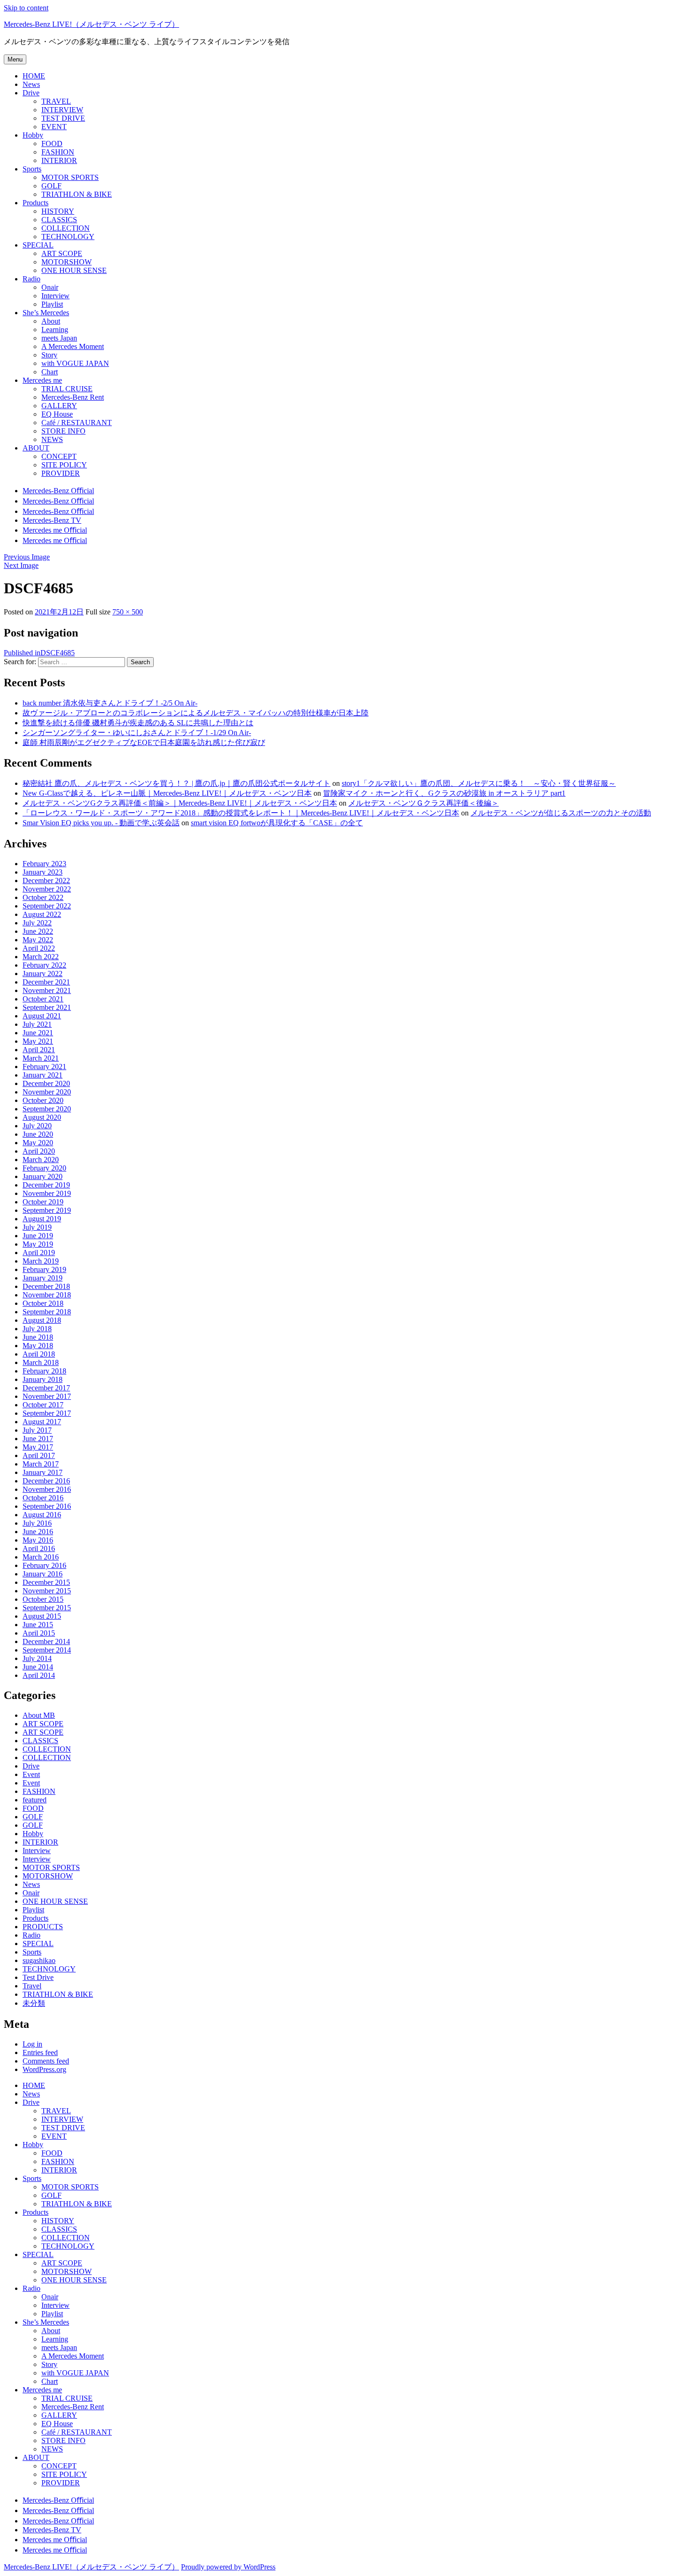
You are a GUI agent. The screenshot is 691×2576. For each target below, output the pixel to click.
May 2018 (38, 1346)
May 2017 (38, 1447)
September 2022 (47, 906)
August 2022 (42, 914)
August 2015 (42, 1616)
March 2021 (41, 1058)
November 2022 (47, 889)
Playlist (33, 1910)
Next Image (21, 565)
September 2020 (47, 1109)
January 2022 (43, 974)
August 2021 (42, 1016)
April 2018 (39, 1354)
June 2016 (38, 1532)
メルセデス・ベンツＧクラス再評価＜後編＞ (424, 803)
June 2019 (38, 1236)
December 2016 (46, 1481)
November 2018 (47, 1295)
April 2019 (39, 1253)
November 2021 (47, 990)
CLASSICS (40, 1741)
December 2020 (46, 1083)
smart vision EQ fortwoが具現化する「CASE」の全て (277, 823)
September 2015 (47, 1608)
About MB (39, 1715)
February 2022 (44, 965)
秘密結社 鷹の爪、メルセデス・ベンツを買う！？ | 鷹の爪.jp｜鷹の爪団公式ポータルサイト (177, 783)
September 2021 (47, 1007)
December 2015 (46, 1582)
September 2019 (47, 1210)
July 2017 (37, 1430)
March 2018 (41, 1362)
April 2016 (39, 1548)
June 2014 (38, 1667)
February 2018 (44, 1371)
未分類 (34, 2003)
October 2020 (43, 1100)
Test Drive (38, 1977)
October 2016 (43, 1498)
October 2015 (43, 1599)
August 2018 (42, 1320)
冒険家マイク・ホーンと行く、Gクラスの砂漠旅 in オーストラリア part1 (444, 793)
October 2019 (43, 1202)
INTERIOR (40, 1842)
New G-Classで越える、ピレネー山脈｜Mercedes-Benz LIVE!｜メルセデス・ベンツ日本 (167, 793)
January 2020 (43, 1176)
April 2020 (39, 1151)
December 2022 (46, 881)
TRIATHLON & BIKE (58, 1994)
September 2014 (47, 1650)
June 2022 (38, 931)
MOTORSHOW (48, 1876)
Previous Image (27, 557)
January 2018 (43, 1379)
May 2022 (38, 940)
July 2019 (37, 1227)
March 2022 (41, 957)
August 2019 (42, 1219)
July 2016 (37, 1523)
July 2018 (37, 1329)
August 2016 (42, 1515)
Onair (31, 1893)
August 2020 (42, 1117)
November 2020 (47, 1092)
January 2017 (43, 1472)
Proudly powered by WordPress (228, 2567)
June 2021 (38, 1033)
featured (35, 1800)
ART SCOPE (43, 1724)
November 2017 (47, 1396)
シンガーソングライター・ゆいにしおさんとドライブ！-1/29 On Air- (137, 733)
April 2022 (39, 948)
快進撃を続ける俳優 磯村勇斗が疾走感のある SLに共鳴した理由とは (138, 723)
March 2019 (41, 1261)
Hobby (33, 1834)
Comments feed (46, 2061)
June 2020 (38, 1134)
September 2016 (47, 1506)
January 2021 (43, 1075)
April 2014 (39, 1675)
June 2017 (38, 1439)
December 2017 (46, 1388)
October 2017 (43, 1405)
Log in (32, 2044)
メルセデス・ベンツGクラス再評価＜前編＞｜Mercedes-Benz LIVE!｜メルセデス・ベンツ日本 (180, 803)
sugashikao (39, 1960)
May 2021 (38, 1041)
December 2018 (46, 1286)
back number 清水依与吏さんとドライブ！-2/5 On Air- (110, 703)
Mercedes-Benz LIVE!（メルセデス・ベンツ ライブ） (91, 24)
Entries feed (40, 2052)
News (31, 1884)
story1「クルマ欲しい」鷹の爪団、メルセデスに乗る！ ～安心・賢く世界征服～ (479, 783)
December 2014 (46, 1641)
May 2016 (38, 1540)
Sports (32, 1952)
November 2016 (47, 1489)
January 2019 (43, 1278)
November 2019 (47, 1193)
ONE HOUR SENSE (55, 1901)
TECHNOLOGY (49, 1969)
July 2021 (37, 1024)
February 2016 (44, 1565)
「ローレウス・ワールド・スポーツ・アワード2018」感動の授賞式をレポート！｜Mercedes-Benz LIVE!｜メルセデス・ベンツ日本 (241, 813)
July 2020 (37, 1126)
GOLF (33, 1817)
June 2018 (38, 1337)
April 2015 (39, 1633)
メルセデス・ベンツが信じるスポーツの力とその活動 (561, 813)
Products (35, 1918)
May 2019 (38, 1244)
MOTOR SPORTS (51, 1867)
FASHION (39, 1791)
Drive (31, 1766)
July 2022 (37, 923)
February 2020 (44, 1168)
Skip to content (26, 8)
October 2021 (43, 999)
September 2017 (47, 1413)
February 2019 (44, 1269)
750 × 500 (128, 612)
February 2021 (44, 1067)
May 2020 (38, 1143)
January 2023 (43, 872)
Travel (32, 1986)
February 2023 (44, 864)
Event (31, 1774)
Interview (37, 1851)
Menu (15, 59)
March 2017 (41, 1464)
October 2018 (43, 1303)
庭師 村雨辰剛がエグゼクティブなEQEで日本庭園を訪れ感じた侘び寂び (144, 742)
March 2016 (41, 1557)
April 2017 (39, 1455)
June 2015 (38, 1625)
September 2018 (47, 1312)
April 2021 (39, 1050)
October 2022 (43, 897)
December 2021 (46, 982)
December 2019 (46, 1185)
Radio (31, 1935)
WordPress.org (44, 2069)
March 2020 (41, 1160)
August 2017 (42, 1422)
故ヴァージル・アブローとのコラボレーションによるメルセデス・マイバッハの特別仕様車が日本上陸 (196, 713)
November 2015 (47, 1591)
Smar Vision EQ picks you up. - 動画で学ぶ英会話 (101, 823)
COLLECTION (47, 1749)
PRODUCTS (43, 1927)
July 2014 (37, 1658)
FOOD (33, 1808)
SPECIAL (38, 1944)
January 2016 (43, 1574)
